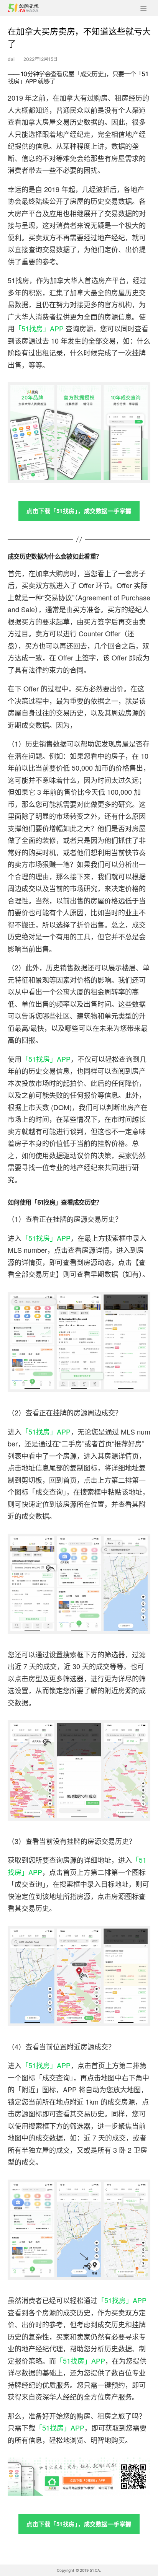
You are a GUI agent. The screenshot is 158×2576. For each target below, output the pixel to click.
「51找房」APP (39, 328)
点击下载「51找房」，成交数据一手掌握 (79, 511)
